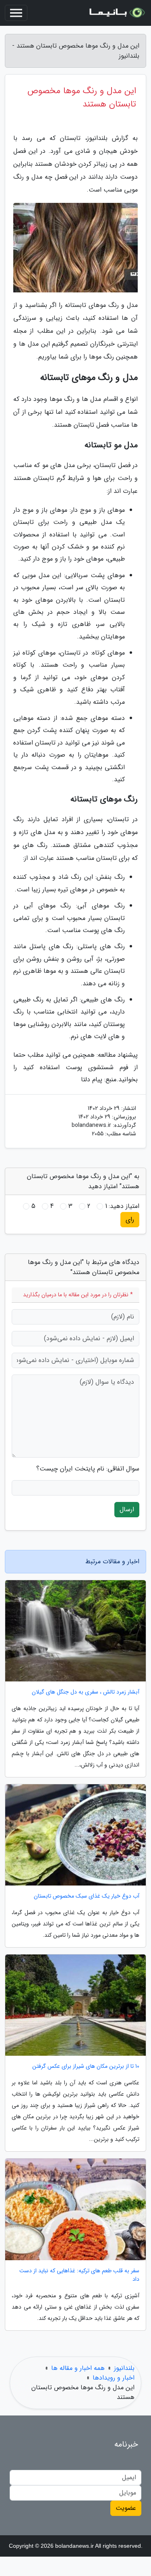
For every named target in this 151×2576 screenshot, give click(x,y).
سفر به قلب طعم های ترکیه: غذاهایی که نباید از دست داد (79, 2275)
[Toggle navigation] (16, 13)
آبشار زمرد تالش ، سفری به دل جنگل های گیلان (86, 1692)
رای (130, 1219)
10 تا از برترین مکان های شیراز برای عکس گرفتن (86, 2066)
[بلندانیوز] (116, 13)
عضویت (126, 2508)
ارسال (127, 1509)
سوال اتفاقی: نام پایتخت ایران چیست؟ (88, 1469)
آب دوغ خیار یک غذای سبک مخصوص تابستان (87, 1896)
